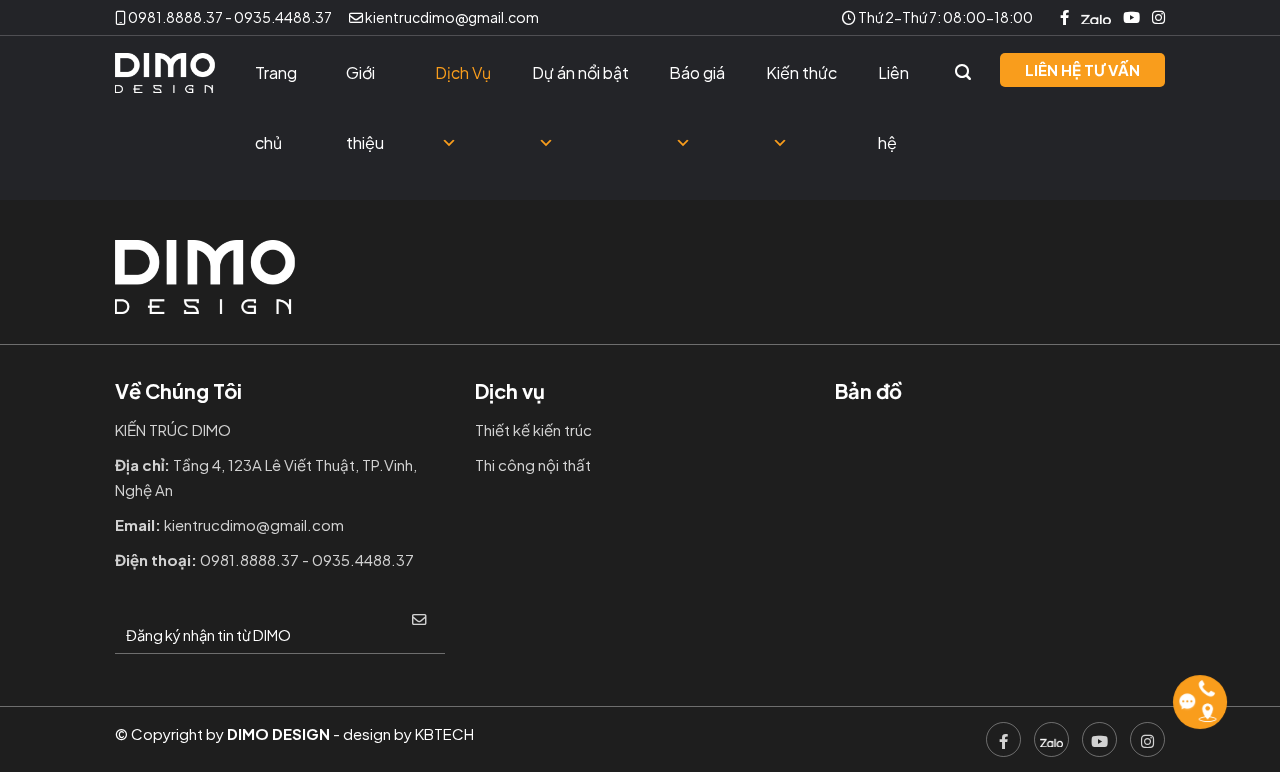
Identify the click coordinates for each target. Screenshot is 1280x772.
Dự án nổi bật (580, 72)
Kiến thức (801, 72)
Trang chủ (276, 85)
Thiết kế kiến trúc (533, 429)
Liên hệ (893, 85)
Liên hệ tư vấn (1082, 69)
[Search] (963, 72)
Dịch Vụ (463, 72)
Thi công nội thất (533, 464)
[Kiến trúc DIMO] (165, 73)
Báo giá (697, 72)
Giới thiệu (365, 85)
